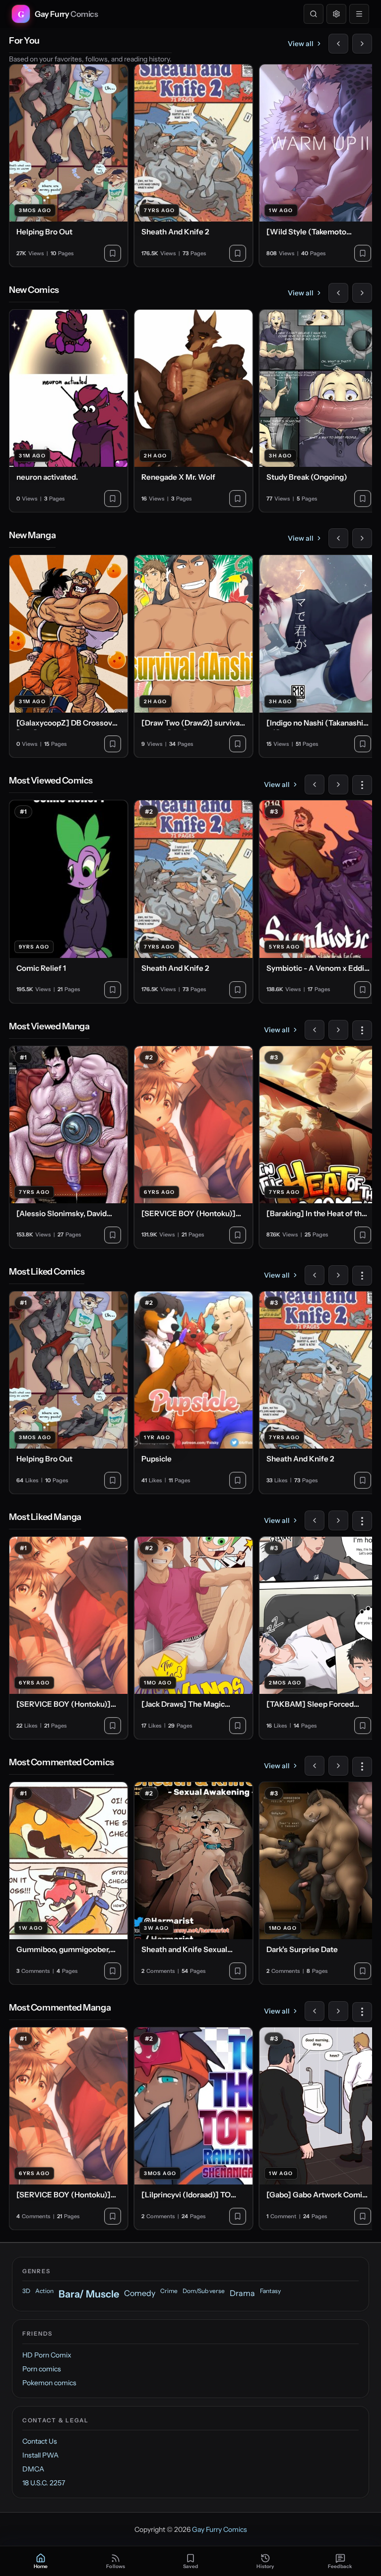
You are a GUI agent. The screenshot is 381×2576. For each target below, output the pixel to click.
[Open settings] (336, 14)
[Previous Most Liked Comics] (315, 1275)
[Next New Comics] (362, 293)
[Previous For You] (338, 44)
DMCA (33, 2469)
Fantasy (270, 2291)
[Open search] (314, 14)
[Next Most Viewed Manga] (338, 1030)
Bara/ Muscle (89, 2294)
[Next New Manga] (362, 538)
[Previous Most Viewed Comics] (315, 784)
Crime (169, 2291)
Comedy (140, 2293)
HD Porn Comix (47, 2355)
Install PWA (40, 2455)
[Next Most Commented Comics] (338, 1766)
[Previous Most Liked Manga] (315, 1520)
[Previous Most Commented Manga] (315, 2011)
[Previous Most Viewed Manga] (315, 1030)
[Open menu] (359, 14)
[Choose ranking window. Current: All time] (362, 785)
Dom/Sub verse (204, 2291)
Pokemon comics (49, 2383)
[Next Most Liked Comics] (338, 1275)
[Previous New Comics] (338, 293)
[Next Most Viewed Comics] (338, 784)
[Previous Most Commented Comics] (315, 1766)
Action (44, 2291)
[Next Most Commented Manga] (338, 2011)
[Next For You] (362, 44)
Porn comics (42, 2369)
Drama (242, 2293)
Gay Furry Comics (220, 2529)
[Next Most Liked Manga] (338, 1520)
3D (26, 2291)
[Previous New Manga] (338, 538)
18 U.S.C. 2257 (44, 2483)
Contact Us (40, 2441)
